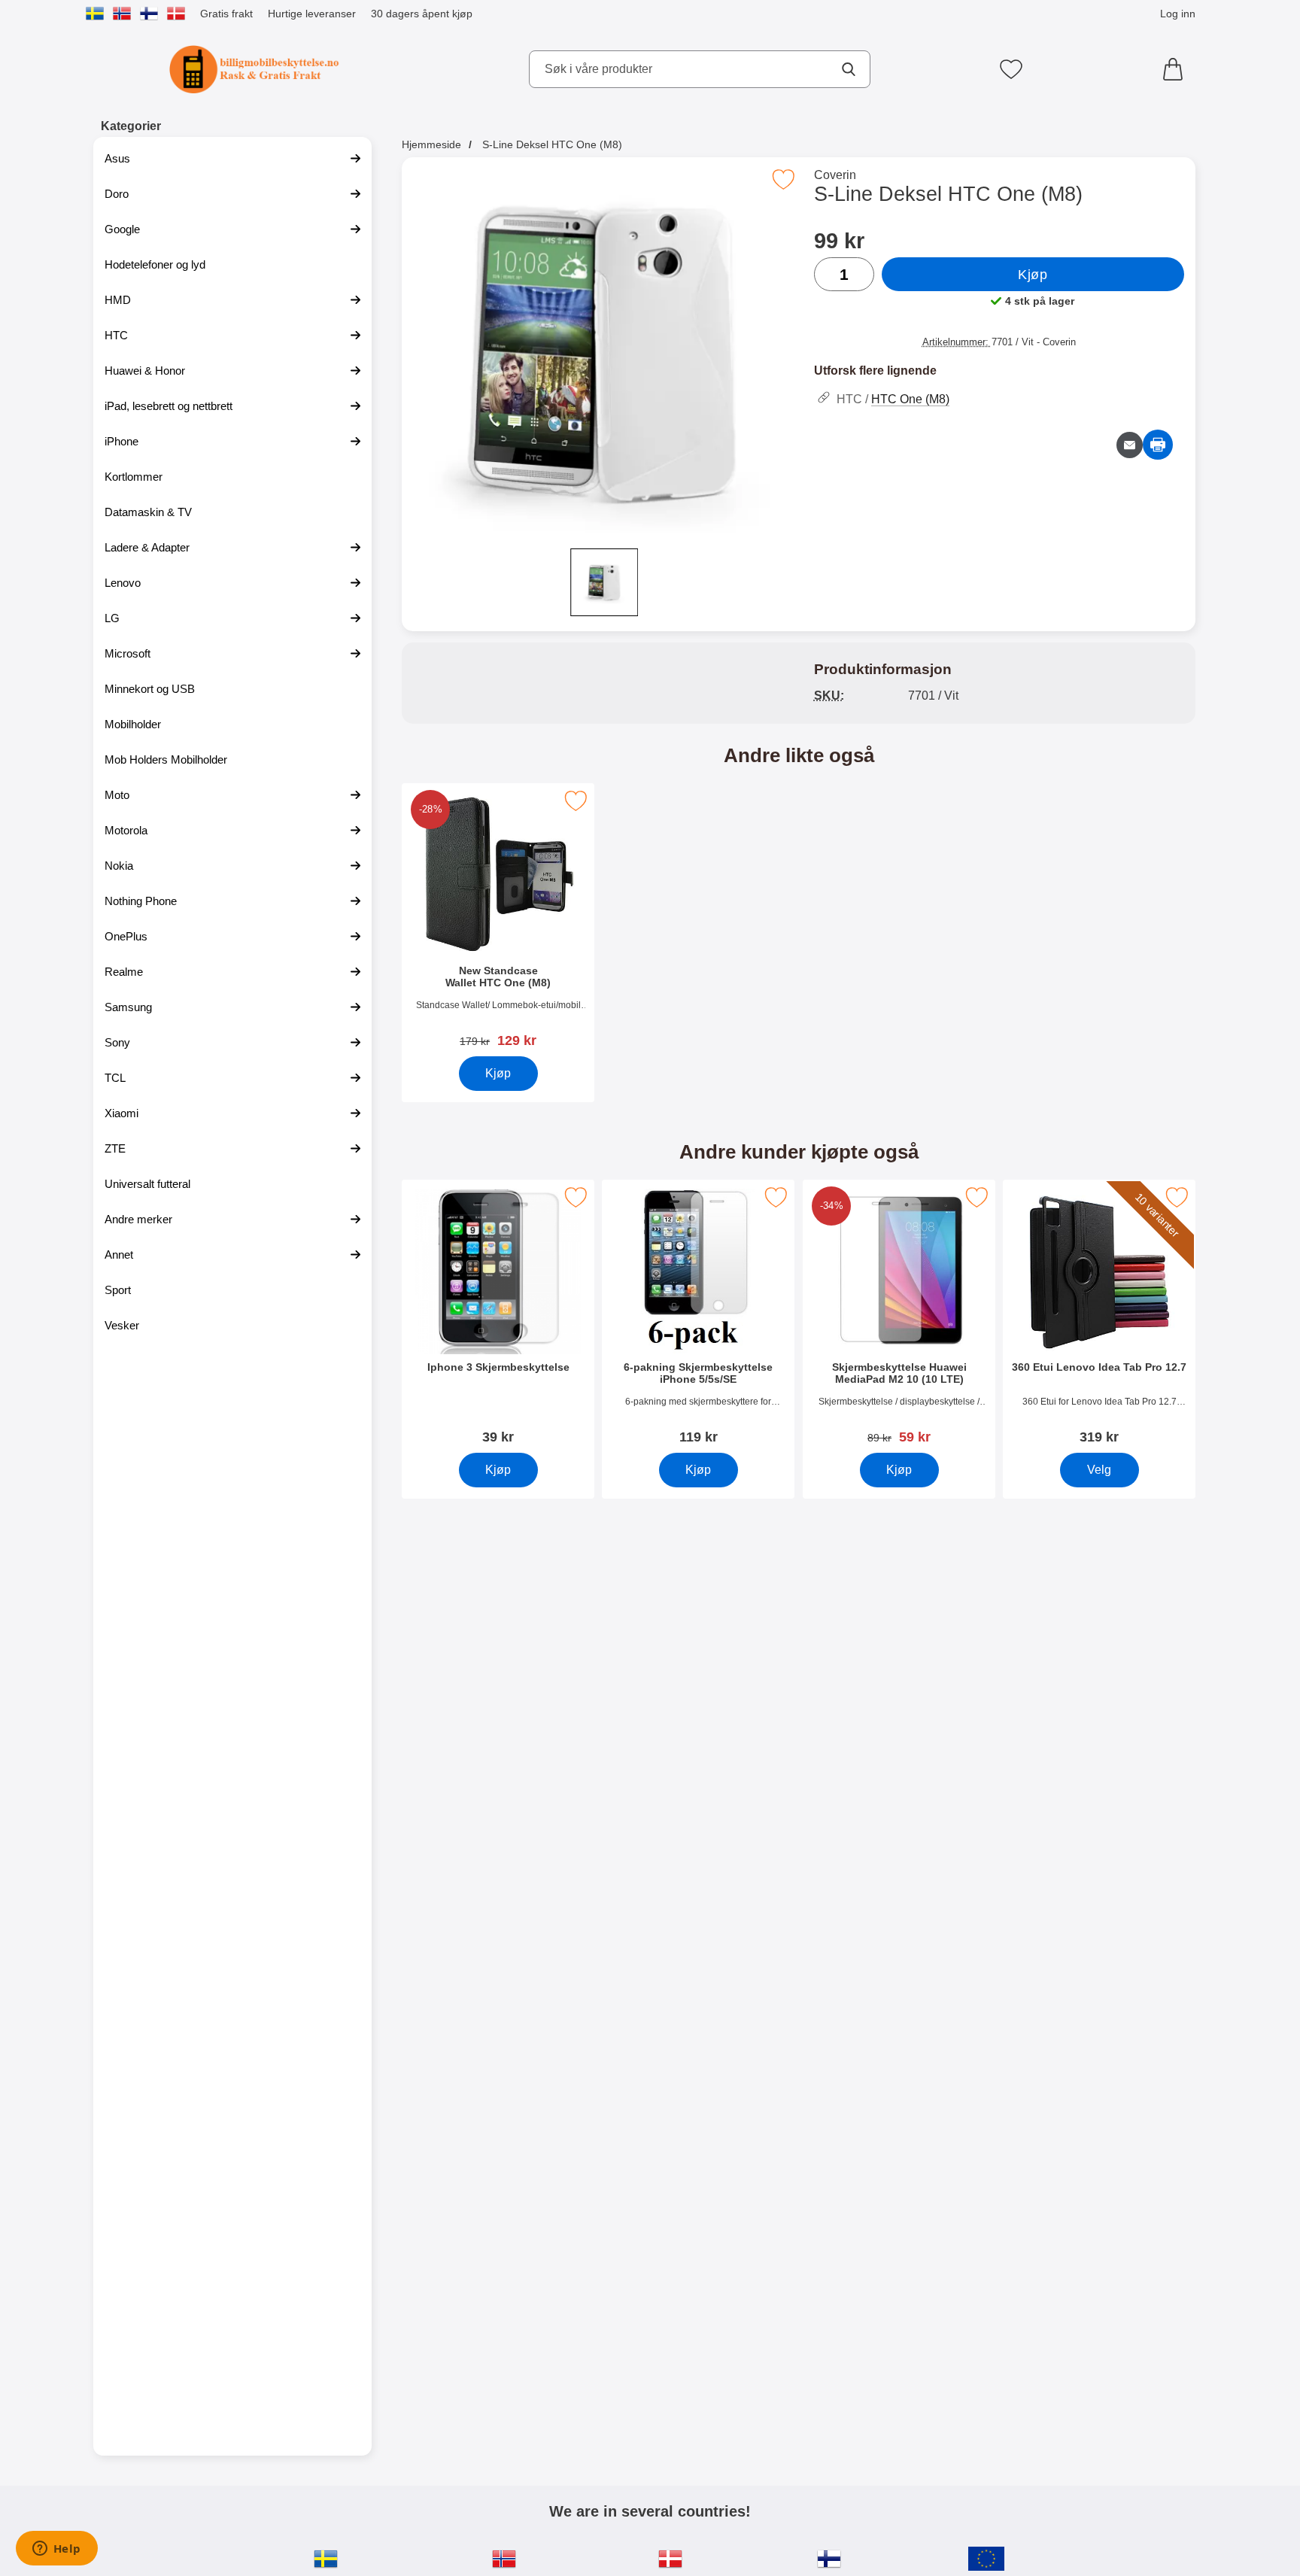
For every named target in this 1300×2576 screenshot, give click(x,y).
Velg (1099, 1470)
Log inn (1178, 14)
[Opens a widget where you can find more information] (56, 2550)
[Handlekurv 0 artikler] (1177, 69)
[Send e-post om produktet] (1130, 445)
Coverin (835, 175)
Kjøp (1033, 275)
